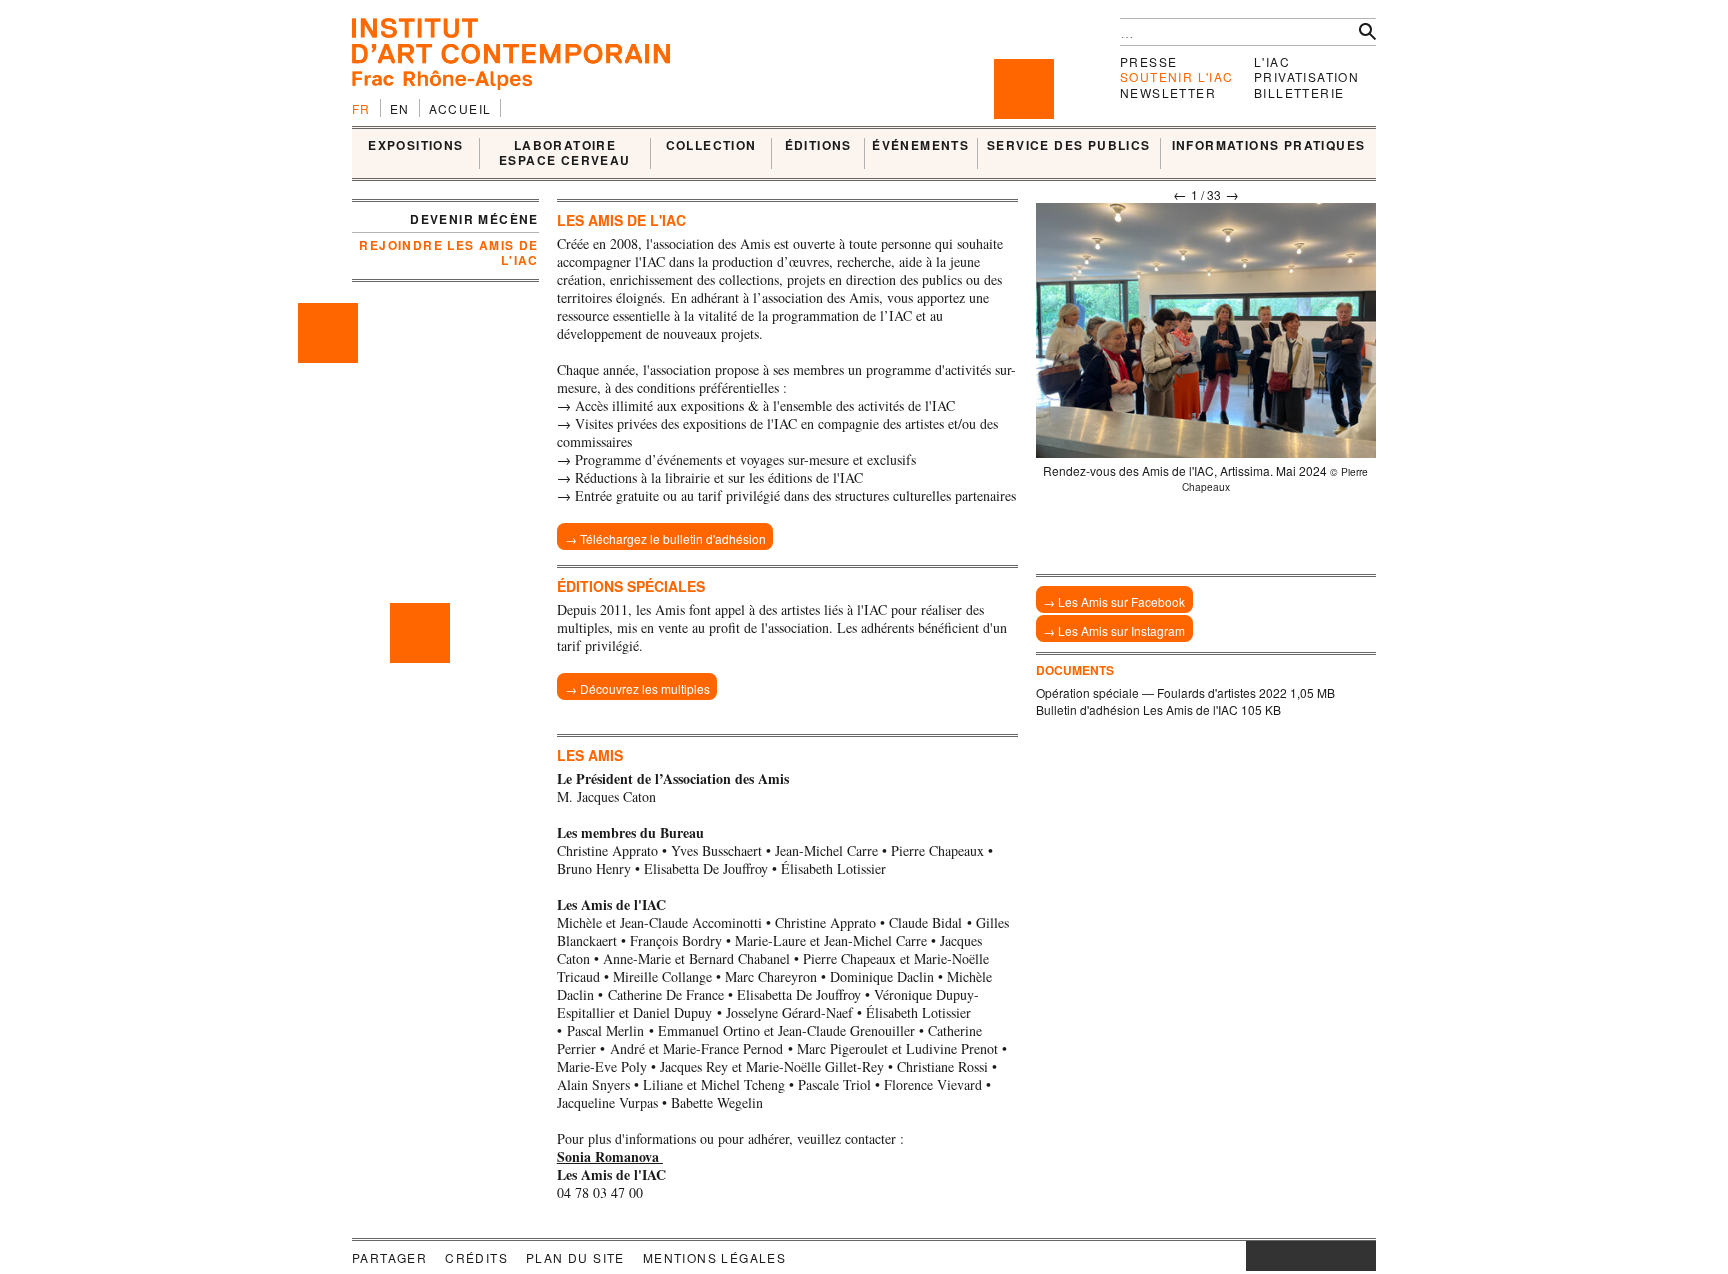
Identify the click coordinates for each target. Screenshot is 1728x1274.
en (400, 108)
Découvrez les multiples (645, 688)
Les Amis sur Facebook (1121, 601)
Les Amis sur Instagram (1121, 630)
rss (1361, 1256)
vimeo (1331, 1256)
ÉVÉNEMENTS (920, 146)
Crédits (476, 1257)
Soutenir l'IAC (1177, 76)
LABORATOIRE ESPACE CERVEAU (565, 153)
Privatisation (1306, 76)
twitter (1301, 1256)
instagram (1256, 1256)
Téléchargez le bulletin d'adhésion (673, 538)
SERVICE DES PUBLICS (1069, 146)
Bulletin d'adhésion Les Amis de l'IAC (1137, 709)
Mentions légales (714, 1257)
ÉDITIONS (818, 146)
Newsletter (1168, 92)
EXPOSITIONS (415, 146)
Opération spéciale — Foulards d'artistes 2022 (1161, 692)
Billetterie (1299, 92)
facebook (1276, 1256)
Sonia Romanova (610, 1156)
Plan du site (575, 1257)
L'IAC (1272, 61)
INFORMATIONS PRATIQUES (1269, 146)
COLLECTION (711, 146)
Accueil (460, 108)
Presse (1148, 61)
